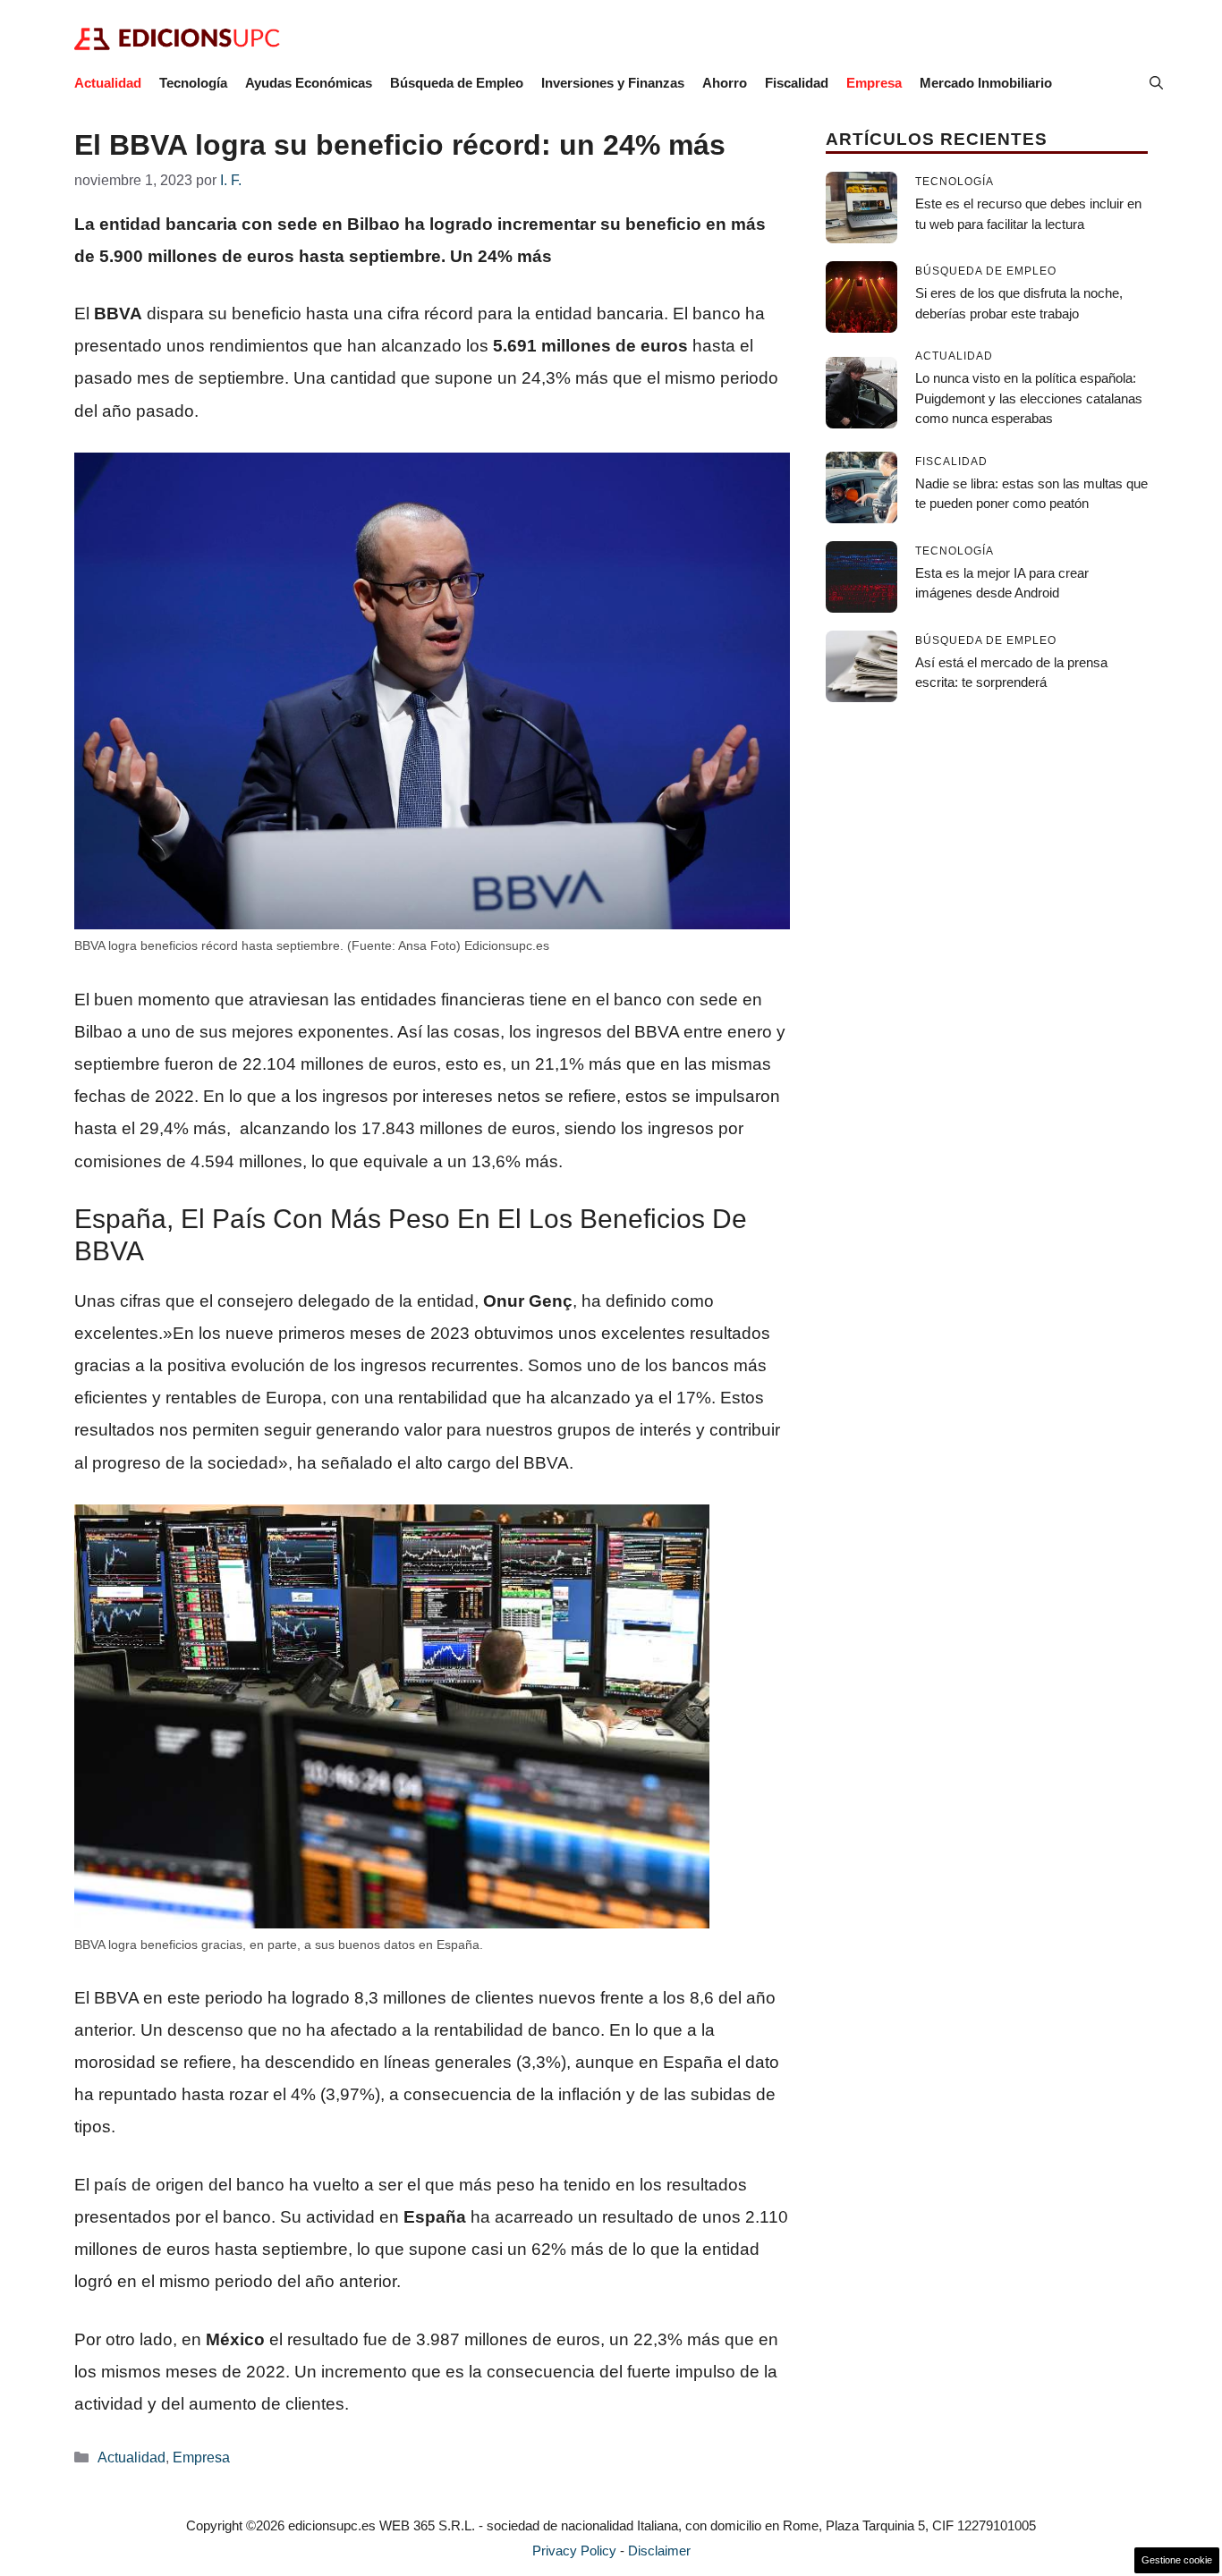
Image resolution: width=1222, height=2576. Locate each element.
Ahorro (725, 83)
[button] (1156, 83)
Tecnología (193, 83)
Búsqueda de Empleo (457, 83)
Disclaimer (659, 2551)
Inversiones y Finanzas (613, 83)
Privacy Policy (574, 2551)
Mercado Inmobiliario (986, 83)
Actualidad (108, 83)
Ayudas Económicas (309, 83)
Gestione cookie (1177, 2560)
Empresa (874, 83)
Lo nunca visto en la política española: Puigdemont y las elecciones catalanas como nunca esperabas (1029, 398)
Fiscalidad (797, 83)
